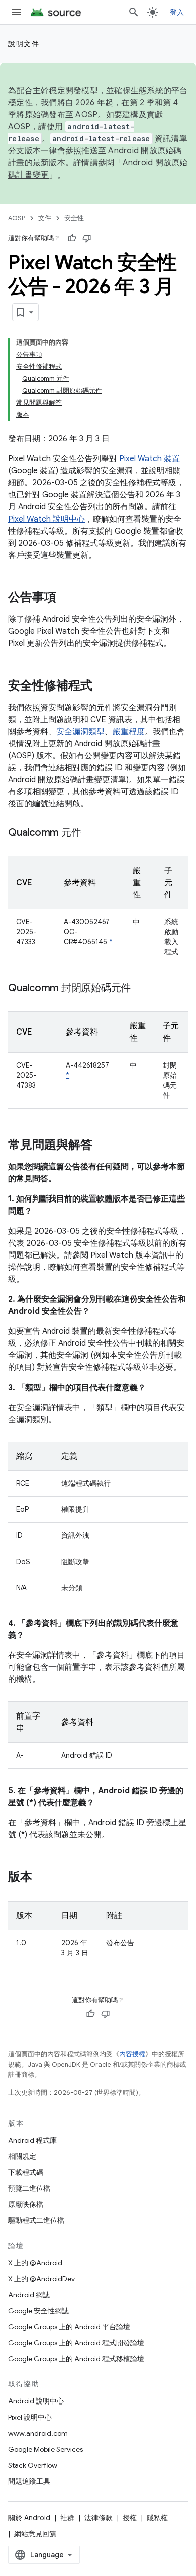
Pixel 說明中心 (30, 2417)
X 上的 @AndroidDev (41, 2279)
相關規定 (22, 2156)
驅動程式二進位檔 (36, 2220)
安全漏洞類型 (80, 732)
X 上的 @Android (35, 2263)
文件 (45, 218)
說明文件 (24, 44)
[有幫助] (72, 238)
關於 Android (29, 2518)
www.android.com (38, 2433)
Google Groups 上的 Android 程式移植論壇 (76, 2359)
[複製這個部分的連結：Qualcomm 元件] (91, 833)
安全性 (74, 218)
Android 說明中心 (36, 2401)
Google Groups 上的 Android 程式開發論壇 (76, 2343)
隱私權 (157, 2518)
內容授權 (132, 2054)
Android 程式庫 (32, 2140)
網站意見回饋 (35, 2534)
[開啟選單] (16, 12)
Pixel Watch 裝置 (150, 459)
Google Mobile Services (45, 2449)
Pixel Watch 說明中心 (46, 519)
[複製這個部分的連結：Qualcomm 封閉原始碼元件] (141, 989)
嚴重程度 (129, 732)
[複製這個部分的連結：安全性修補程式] (103, 686)
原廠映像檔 (26, 2204)
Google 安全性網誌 (38, 2311)
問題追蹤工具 (29, 2481)
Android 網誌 (29, 2295)
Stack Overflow (33, 2465)
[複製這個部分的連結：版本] (42, 1878)
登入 (177, 12)
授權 (130, 2518)
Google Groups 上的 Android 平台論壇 (69, 2327)
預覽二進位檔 (29, 2188)
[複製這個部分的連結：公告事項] (66, 598)
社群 (67, 2518)
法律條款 (99, 2518)
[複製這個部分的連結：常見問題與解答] (103, 1146)
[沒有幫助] (87, 238)
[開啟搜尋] (134, 12)
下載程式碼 (26, 2172)
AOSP (17, 218)
